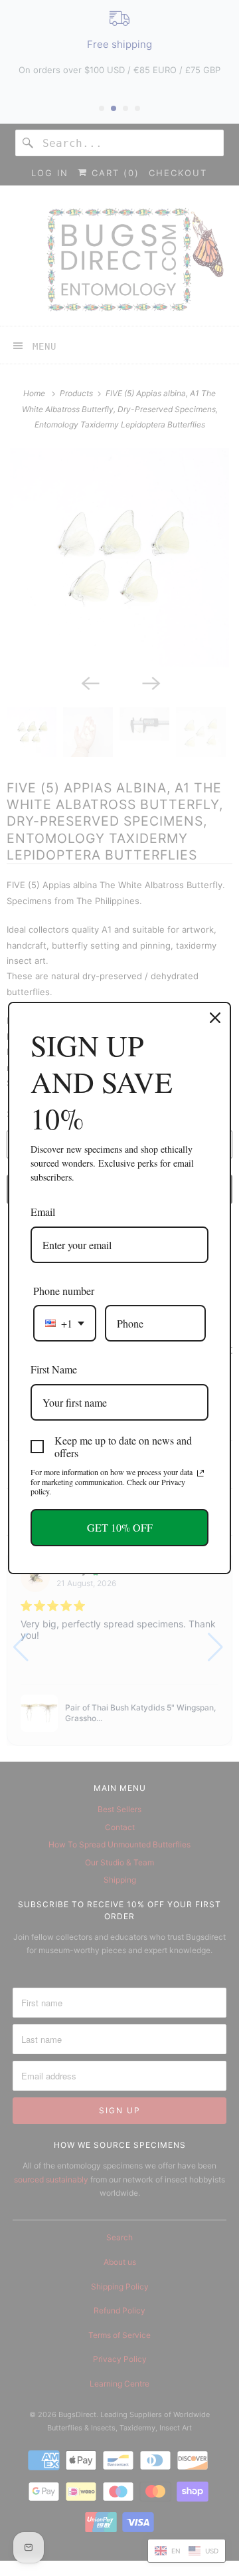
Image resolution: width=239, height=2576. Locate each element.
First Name (54, 1369)
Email (43, 1212)
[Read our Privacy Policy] (200, 1473)
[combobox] (65, 1323)
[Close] (215, 1018)
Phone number (64, 1291)
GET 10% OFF (120, 1527)
